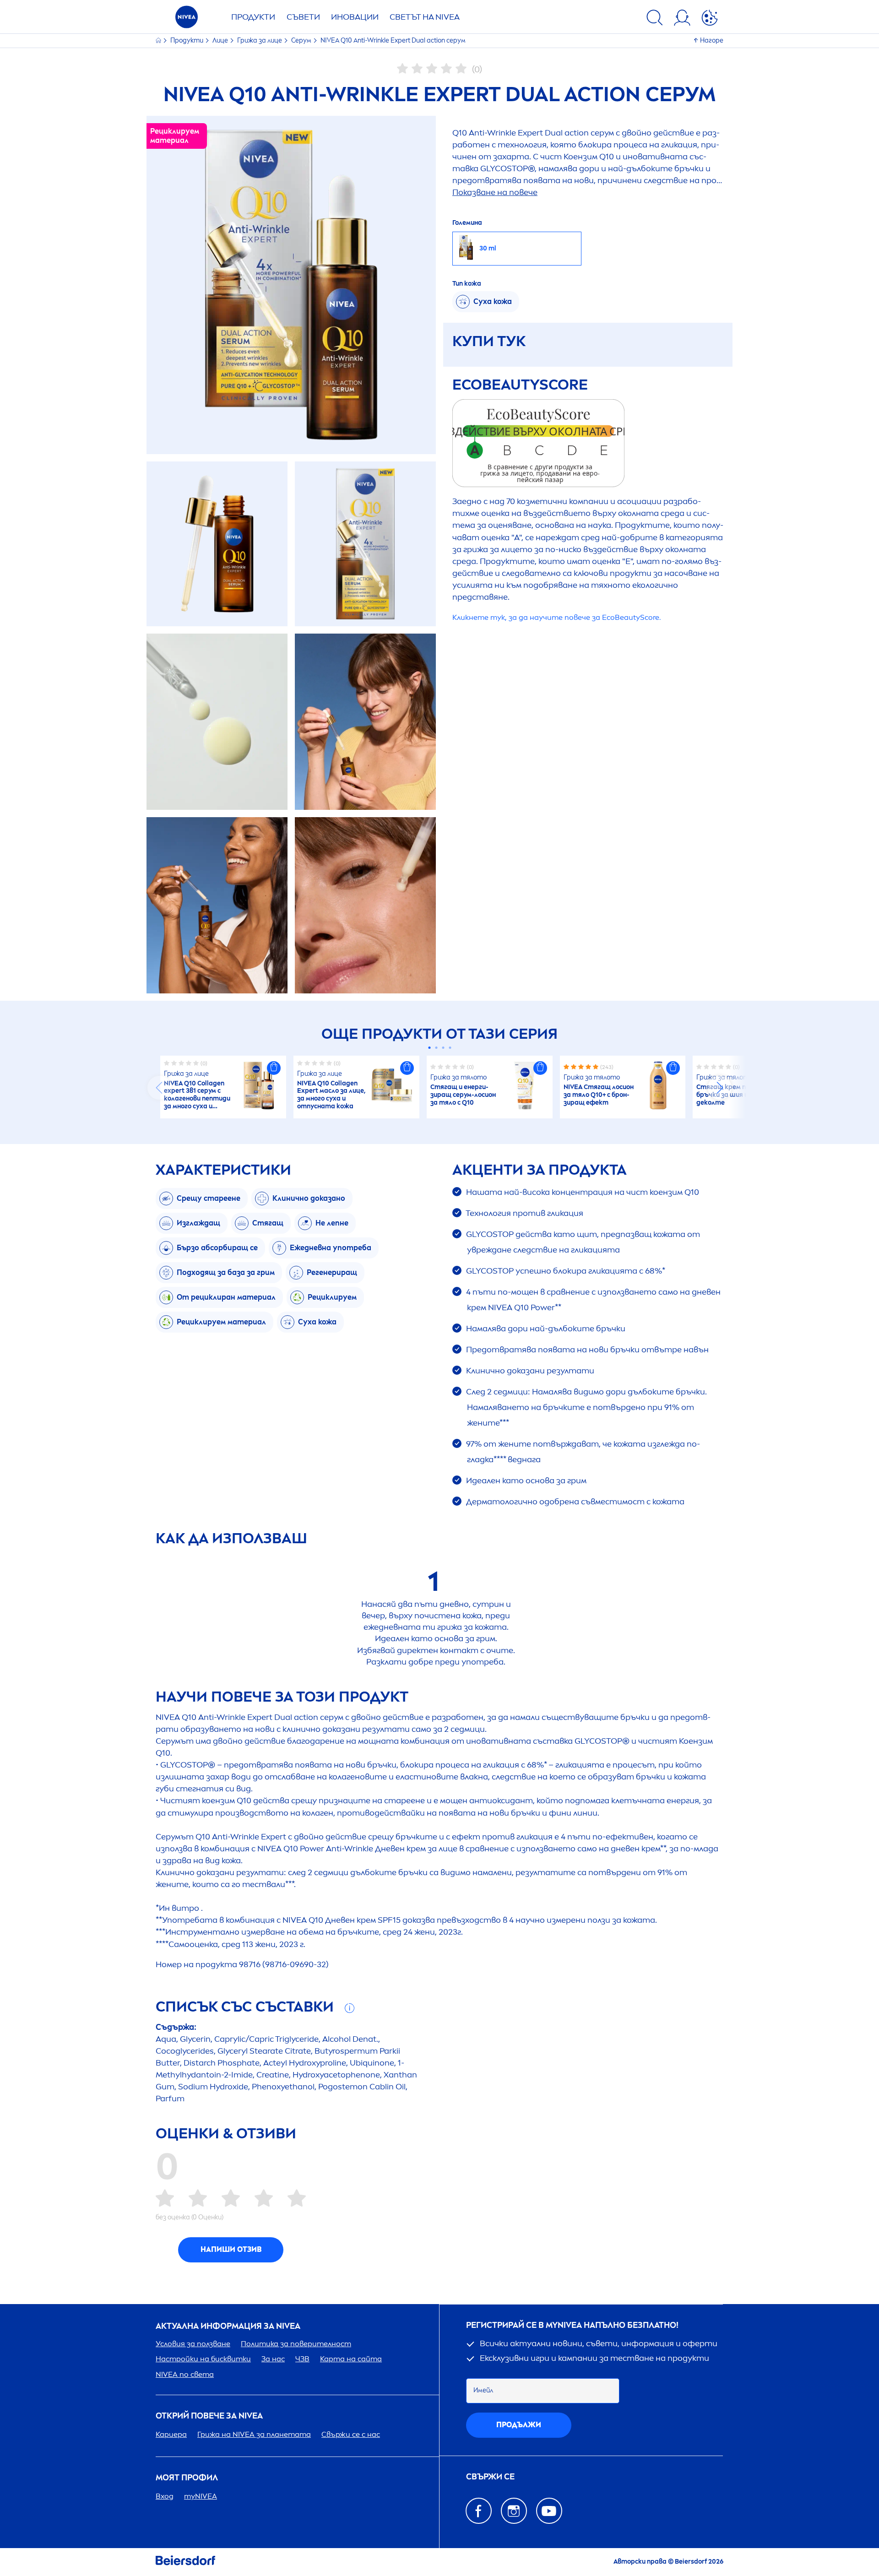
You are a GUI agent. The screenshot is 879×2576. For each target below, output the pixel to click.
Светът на (425, 17)
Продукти (253, 17)
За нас (273, 2359)
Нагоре (712, 41)
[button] (274, 1068)
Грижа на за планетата (254, 2434)
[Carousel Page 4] (450, 1048)
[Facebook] (479, 2511)
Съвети (303, 17)
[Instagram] (514, 2511)
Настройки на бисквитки (203, 2359)
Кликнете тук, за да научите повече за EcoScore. (556, 617)
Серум (302, 41)
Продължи (519, 2425)
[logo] (187, 19)
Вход (165, 2496)
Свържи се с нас (351, 2434)
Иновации (355, 17)
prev (159, 1088)
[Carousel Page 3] (443, 1048)
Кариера (171, 2434)
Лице (221, 41)
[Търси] (655, 19)
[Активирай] (710, 19)
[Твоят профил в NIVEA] (682, 19)
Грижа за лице (260, 41)
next (720, 1088)
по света (185, 2374)
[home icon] (159, 41)
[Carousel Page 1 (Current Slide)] (429, 1048)
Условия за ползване (193, 2344)
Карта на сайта (351, 2359)
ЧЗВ (302, 2359)
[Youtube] (549, 2511)
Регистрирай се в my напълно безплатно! (572, 2325)
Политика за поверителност (296, 2344)
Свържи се (490, 2477)
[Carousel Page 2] (436, 1048)
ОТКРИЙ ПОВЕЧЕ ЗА (209, 2416)
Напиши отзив (231, 2249)
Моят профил (187, 2478)
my (201, 2496)
